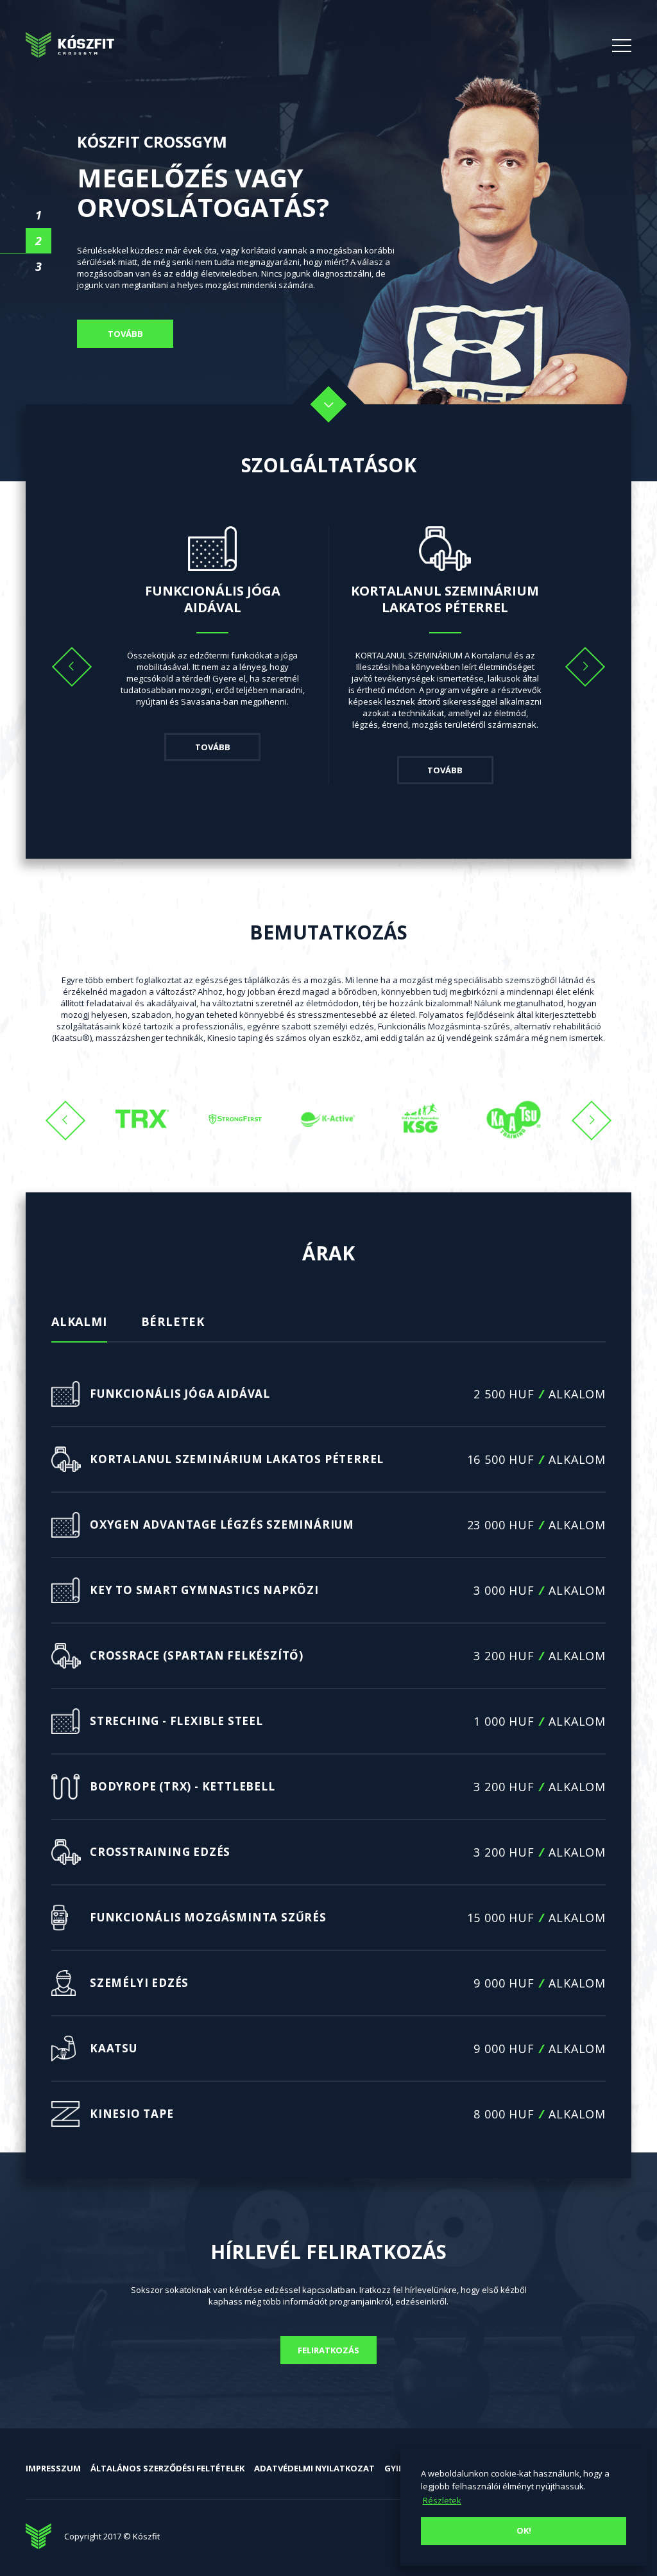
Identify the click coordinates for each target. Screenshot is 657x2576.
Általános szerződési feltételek (167, 2468)
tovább (125, 334)
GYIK (394, 2468)
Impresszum (53, 2468)
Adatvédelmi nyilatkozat (314, 2468)
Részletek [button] (442, 2500)
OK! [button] (524, 2530)
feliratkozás (328, 2350)
